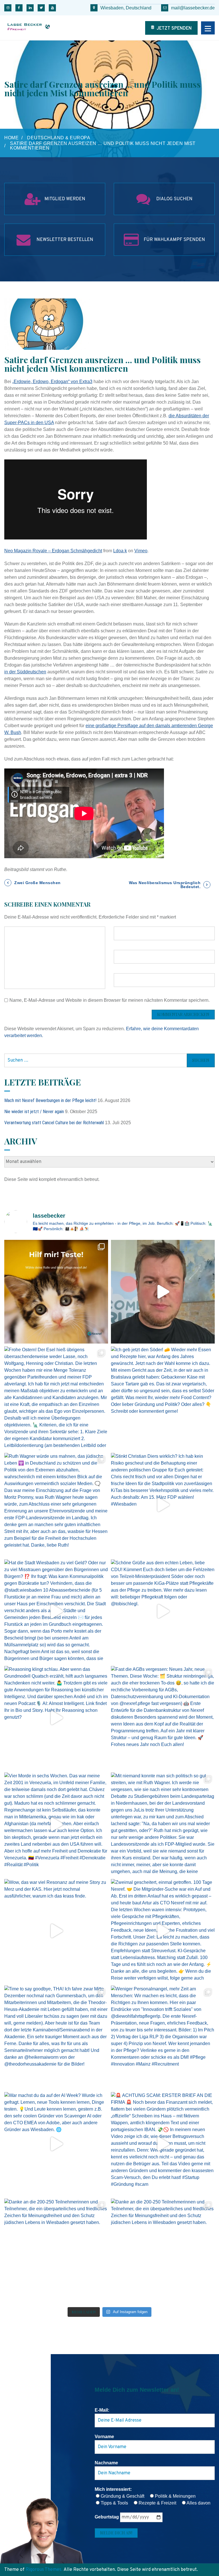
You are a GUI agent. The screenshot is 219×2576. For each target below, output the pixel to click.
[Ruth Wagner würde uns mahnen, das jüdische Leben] (56, 1505)
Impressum (15, 1195)
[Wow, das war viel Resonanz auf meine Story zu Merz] (56, 1931)
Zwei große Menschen (37, 883)
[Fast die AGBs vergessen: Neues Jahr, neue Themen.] (163, 1718)
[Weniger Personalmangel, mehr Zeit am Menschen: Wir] (163, 2037)
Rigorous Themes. (44, 2570)
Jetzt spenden (174, 28)
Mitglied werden (65, 199)
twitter (41, 8)
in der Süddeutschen (25, 672)
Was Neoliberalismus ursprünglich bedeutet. (165, 885)
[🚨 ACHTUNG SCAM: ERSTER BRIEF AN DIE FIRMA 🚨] (163, 2144)
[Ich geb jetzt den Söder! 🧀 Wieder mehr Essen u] (163, 1398)
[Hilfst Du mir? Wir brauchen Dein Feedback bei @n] (56, 1292)
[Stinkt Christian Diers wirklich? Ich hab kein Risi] (163, 1505)
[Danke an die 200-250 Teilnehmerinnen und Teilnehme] (56, 2250)
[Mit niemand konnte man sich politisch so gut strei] (163, 1824)
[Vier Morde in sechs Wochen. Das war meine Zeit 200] (56, 1824)
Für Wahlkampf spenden (174, 240)
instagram (8, 8)
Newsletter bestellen (65, 240)
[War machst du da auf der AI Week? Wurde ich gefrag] (56, 2144)
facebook (19, 8)
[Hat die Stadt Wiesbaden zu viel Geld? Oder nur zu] (56, 1611)
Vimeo (141, 551)
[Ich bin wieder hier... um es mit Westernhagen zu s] (163, 1292)
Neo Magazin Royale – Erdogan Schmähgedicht (53, 551)
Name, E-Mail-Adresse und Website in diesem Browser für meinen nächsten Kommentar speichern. (109, 1000)
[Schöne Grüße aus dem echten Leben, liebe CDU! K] (163, 1611)
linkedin (30, 8)
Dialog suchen (174, 199)
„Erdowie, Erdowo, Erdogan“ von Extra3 (52, 382)
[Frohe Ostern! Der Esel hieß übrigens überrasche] (56, 1398)
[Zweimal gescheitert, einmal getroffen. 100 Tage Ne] (163, 1931)
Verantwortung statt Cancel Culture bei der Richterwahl (54, 1123)
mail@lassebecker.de (193, 8)
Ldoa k (120, 551)
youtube (52, 8)
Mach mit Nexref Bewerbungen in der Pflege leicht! (50, 1100)
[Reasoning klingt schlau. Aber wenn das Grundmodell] (56, 1718)
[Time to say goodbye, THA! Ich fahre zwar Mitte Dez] (56, 2037)
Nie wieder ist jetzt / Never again (34, 1112)
